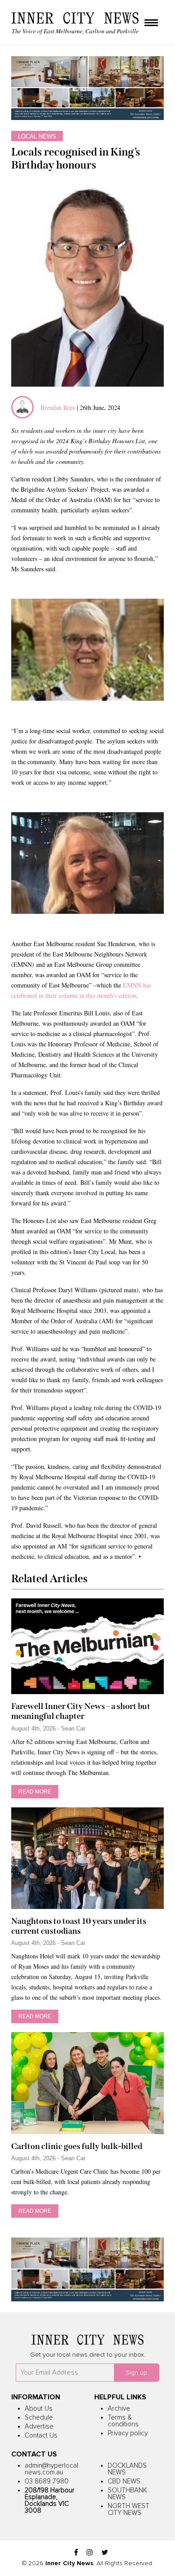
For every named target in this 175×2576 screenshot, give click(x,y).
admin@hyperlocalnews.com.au (51, 2469)
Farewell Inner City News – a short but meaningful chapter (81, 1711)
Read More (35, 1792)
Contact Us (41, 2436)
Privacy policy (128, 2433)
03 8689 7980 (47, 2481)
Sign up (136, 2373)
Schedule (39, 2418)
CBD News (124, 2481)
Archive (119, 2409)
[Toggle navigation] (151, 23)
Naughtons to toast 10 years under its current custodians (79, 1926)
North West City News (129, 2509)
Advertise (39, 2427)
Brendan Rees (59, 407)
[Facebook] (76, 2553)
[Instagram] (90, 2553)
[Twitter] (105, 2553)
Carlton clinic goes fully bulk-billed (77, 2146)
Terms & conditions (123, 2421)
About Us (39, 2409)
